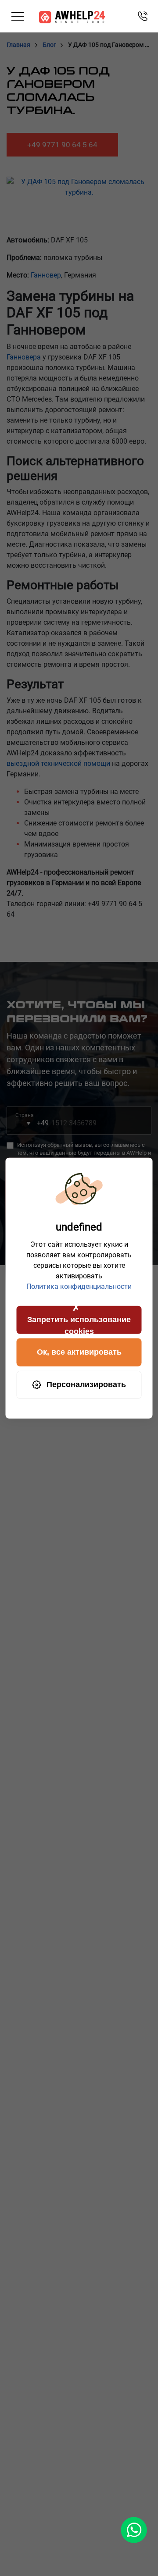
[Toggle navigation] (18, 16)
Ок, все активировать (79, 1352)
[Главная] (72, 16)
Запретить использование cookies (79, 1324)
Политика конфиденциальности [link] (79, 1286)
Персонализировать (86, 1384)
